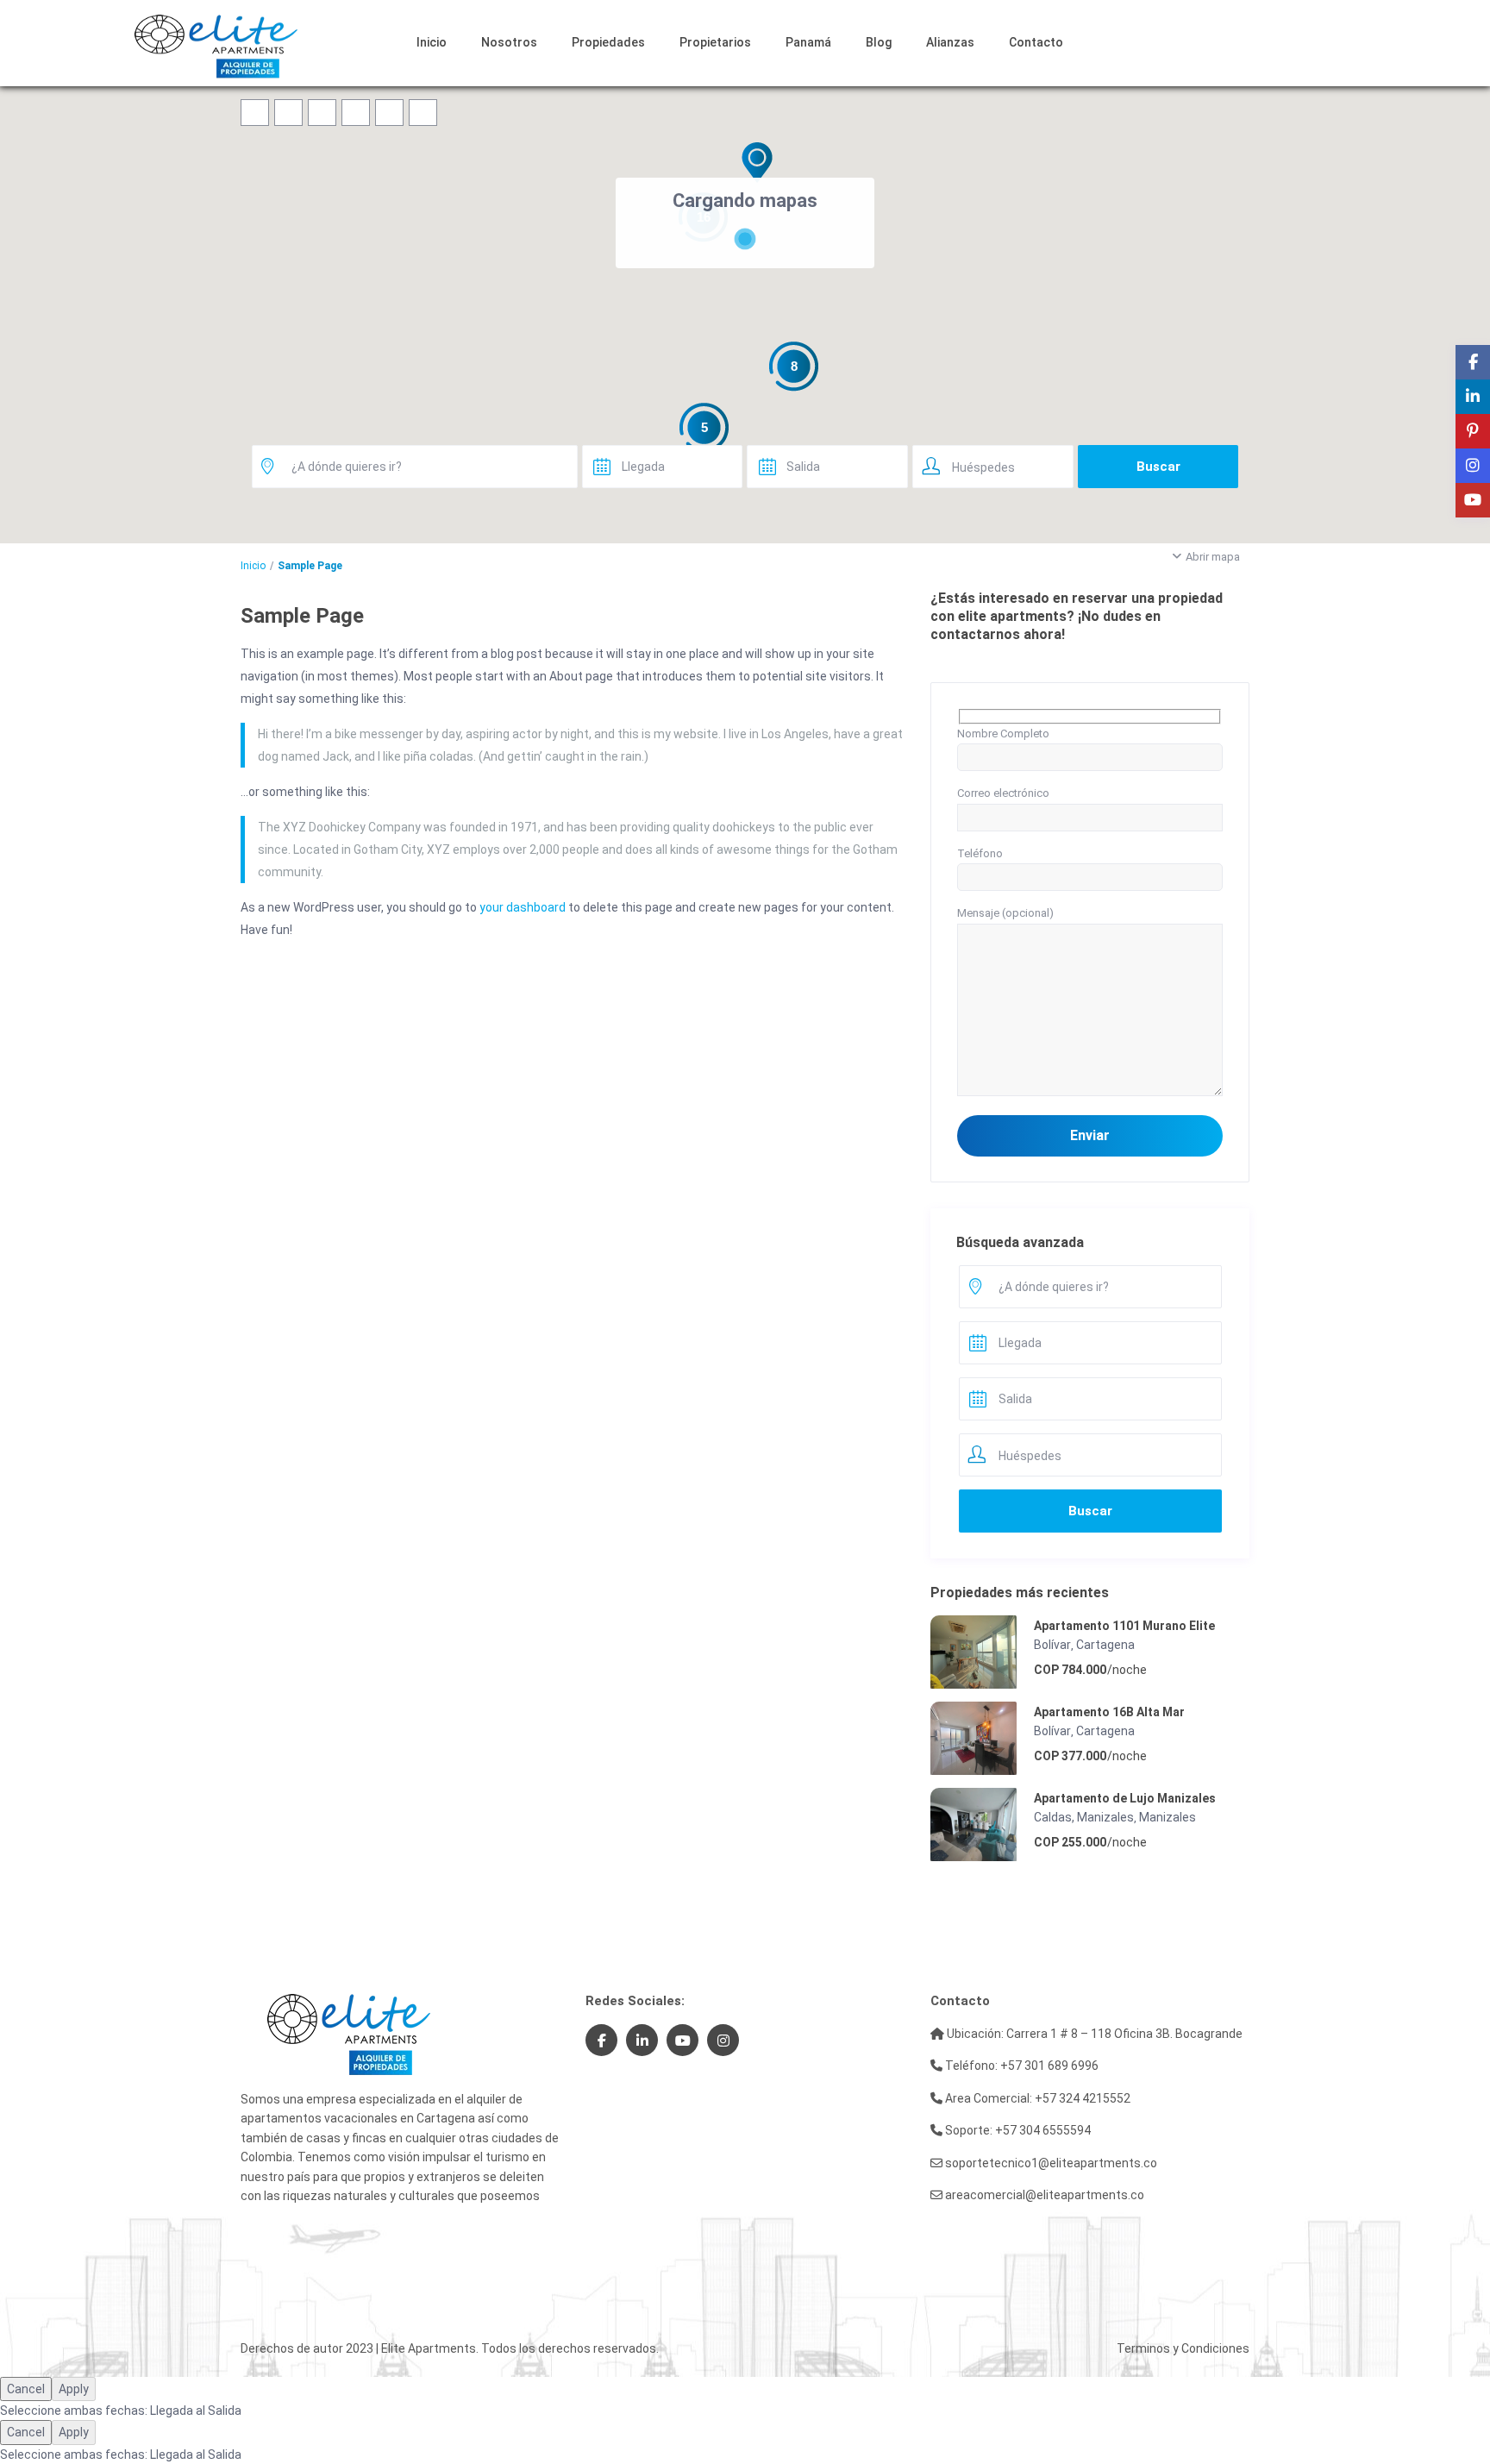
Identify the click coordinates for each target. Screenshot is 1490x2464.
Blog (879, 42)
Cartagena (1105, 1645)
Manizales (1168, 1817)
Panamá (808, 42)
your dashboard (523, 907)
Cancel (26, 2389)
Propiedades (608, 42)
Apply (74, 2389)
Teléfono (980, 853)
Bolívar (1052, 1645)
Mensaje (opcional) (1005, 913)
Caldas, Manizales (1084, 1817)
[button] (757, 162)
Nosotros (509, 42)
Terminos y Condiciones (1183, 2348)
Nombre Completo (1003, 734)
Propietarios (715, 42)
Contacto (1036, 42)
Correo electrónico (1003, 793)
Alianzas (950, 42)
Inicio (432, 42)
